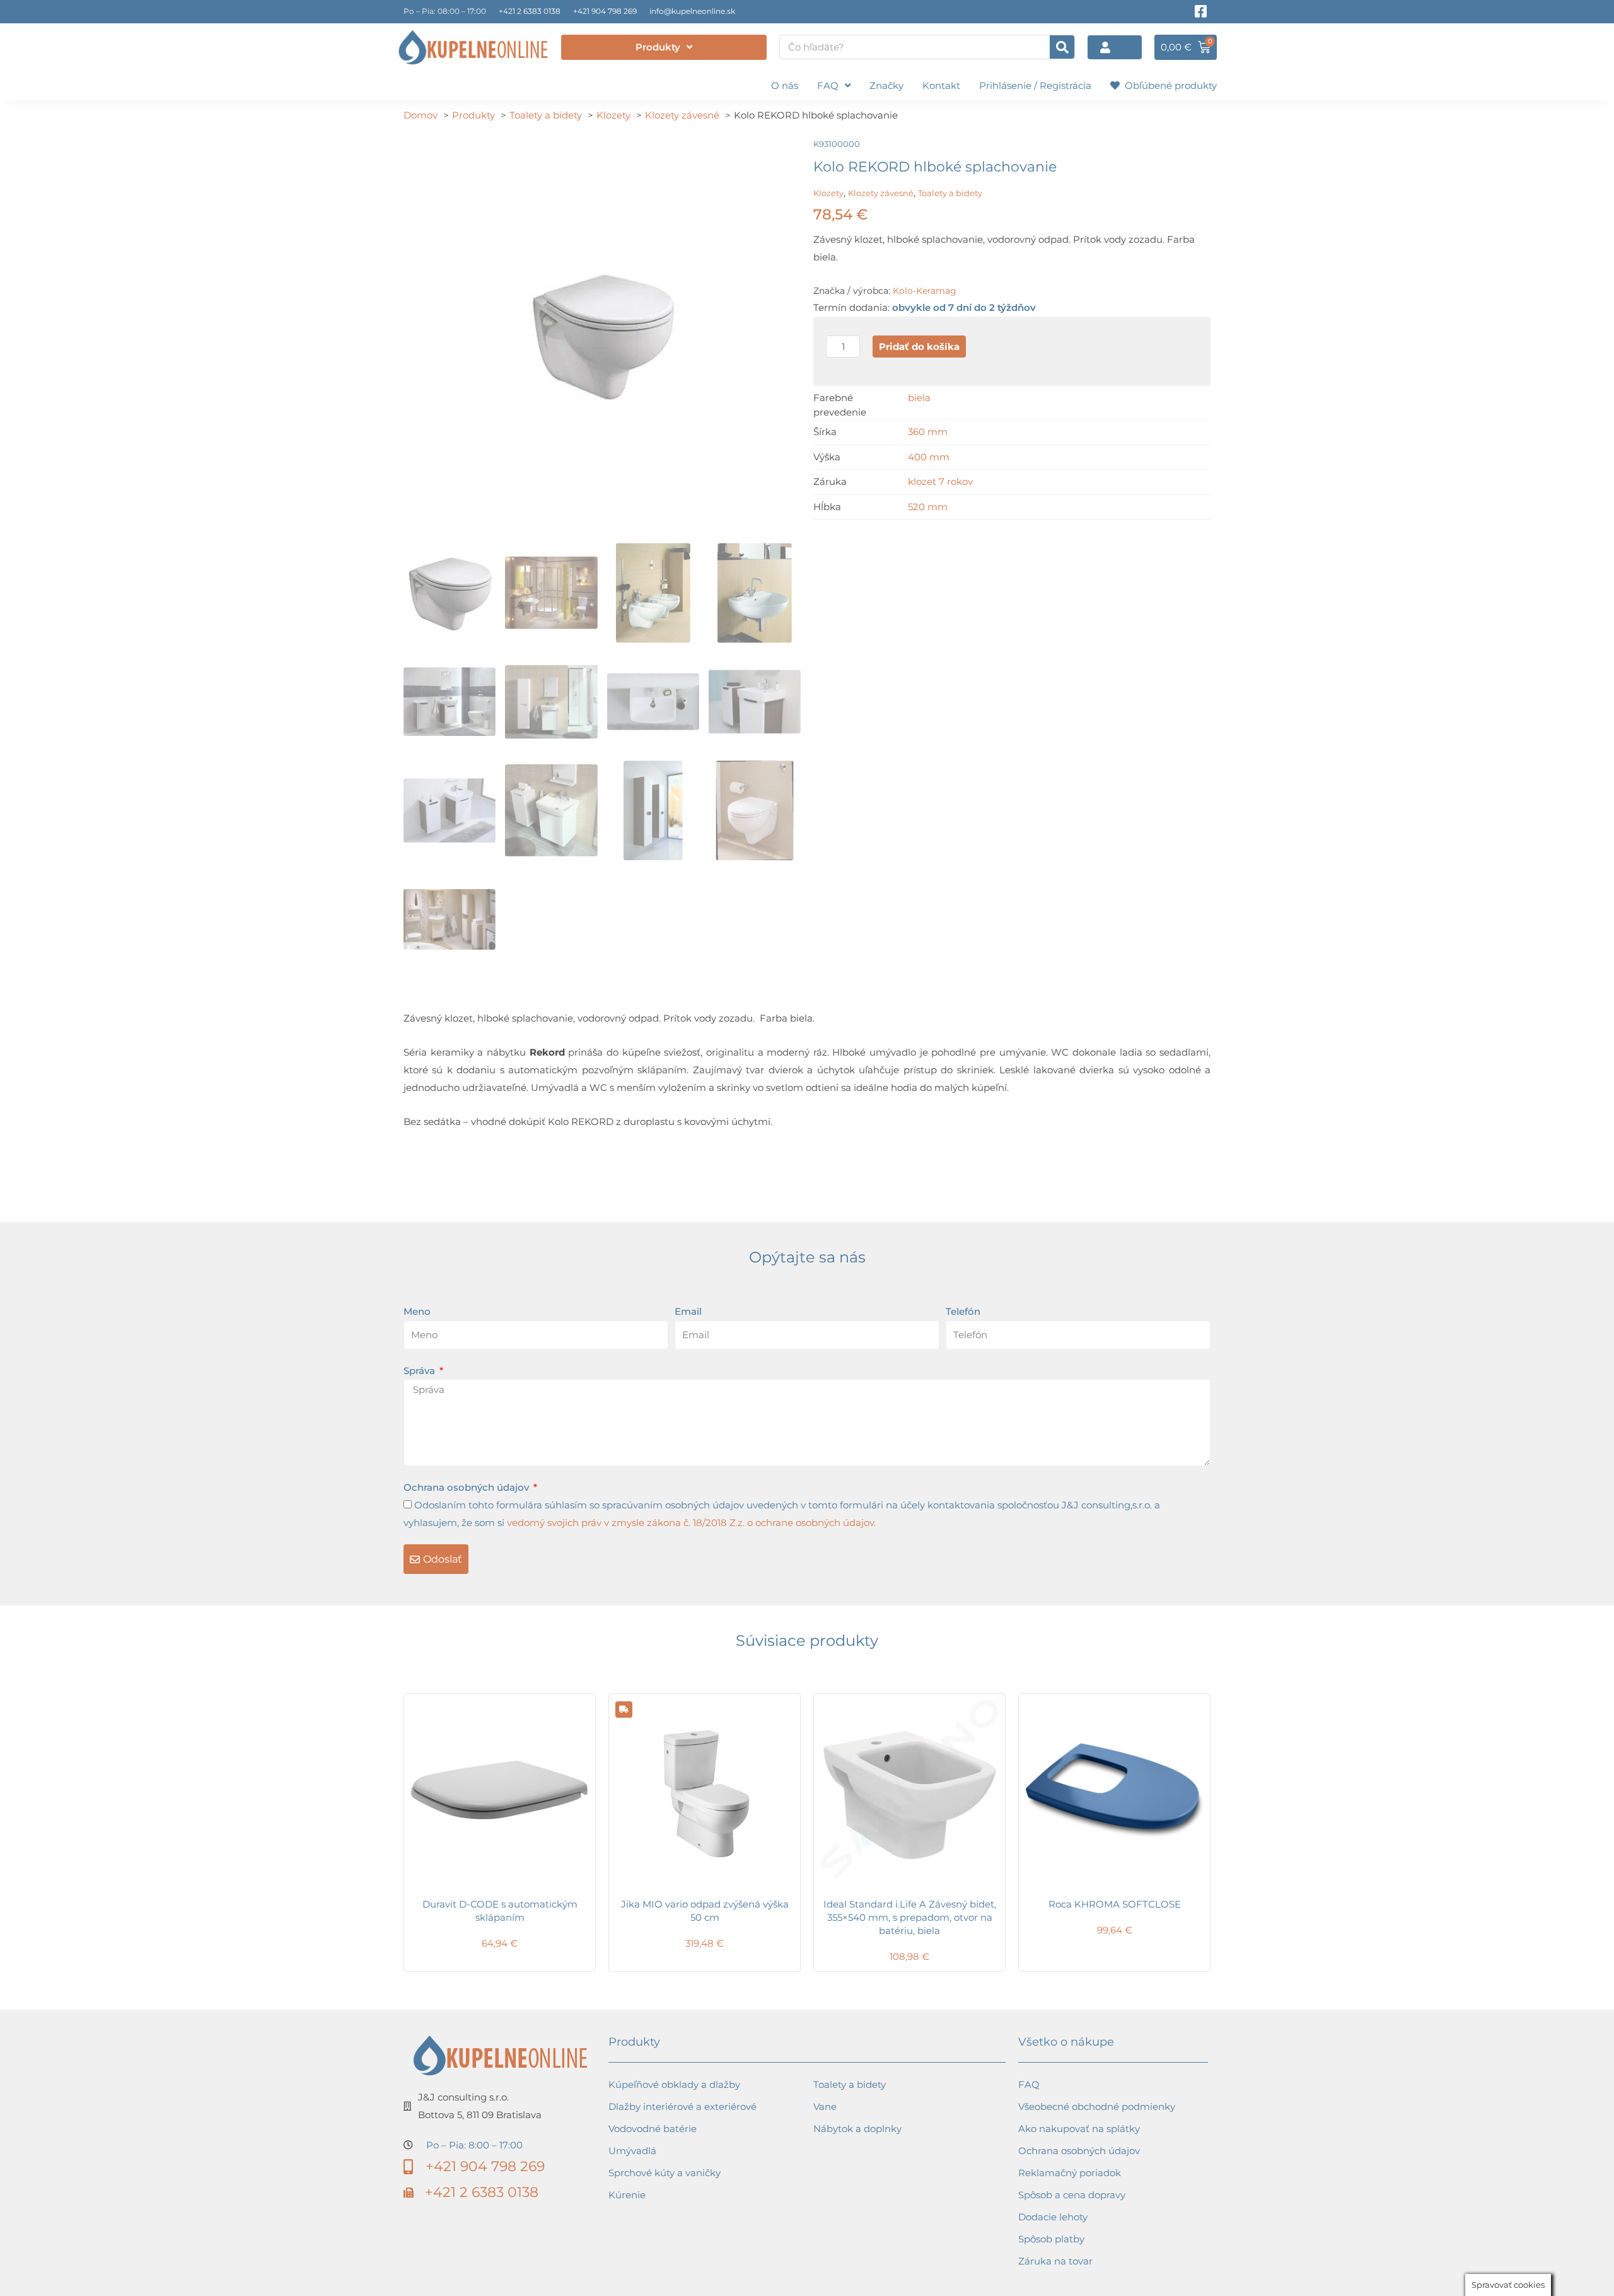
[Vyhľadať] (1062, 47)
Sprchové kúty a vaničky (665, 2173)
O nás (785, 85)
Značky (886, 85)
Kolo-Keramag (925, 291)
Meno (417, 1311)
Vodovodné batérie (653, 2129)
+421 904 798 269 (605, 11)
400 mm (929, 457)
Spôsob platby (1051, 2239)
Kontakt (941, 85)
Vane (825, 2107)
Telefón (963, 1311)
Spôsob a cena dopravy (1072, 2195)
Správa (421, 1371)
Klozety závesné (881, 193)
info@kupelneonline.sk (692, 11)
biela (919, 398)
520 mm (928, 507)
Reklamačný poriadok (1070, 2173)
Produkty (658, 47)
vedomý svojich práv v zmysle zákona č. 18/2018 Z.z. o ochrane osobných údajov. (691, 1523)
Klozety (828, 193)
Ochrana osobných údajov (467, 1487)
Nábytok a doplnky (857, 2129)
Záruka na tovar (1055, 2261)
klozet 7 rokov (940, 481)
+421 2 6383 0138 (530, 11)
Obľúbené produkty (1168, 85)
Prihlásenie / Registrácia (1035, 85)
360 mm (928, 432)
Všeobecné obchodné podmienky (1097, 2107)
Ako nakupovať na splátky (1079, 2129)
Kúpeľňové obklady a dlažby (674, 2084)
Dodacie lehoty (1053, 2217)
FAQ (828, 85)
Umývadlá (632, 2151)
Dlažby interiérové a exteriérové (682, 2107)
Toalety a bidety (950, 193)
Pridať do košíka (919, 347)
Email (688, 1311)
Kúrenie (627, 2195)
